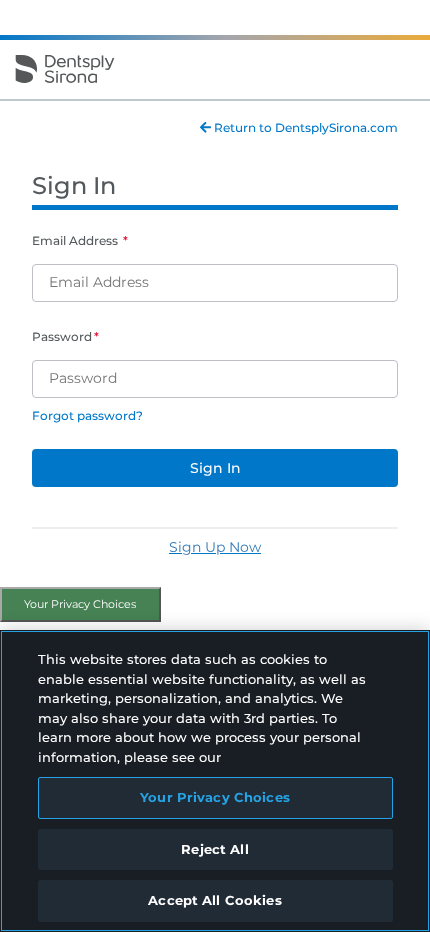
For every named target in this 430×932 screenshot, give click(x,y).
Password (62, 336)
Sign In (215, 468)
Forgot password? (87, 415)
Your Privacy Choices (80, 604)
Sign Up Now (215, 547)
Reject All (214, 849)
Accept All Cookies (214, 900)
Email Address (76, 240)
